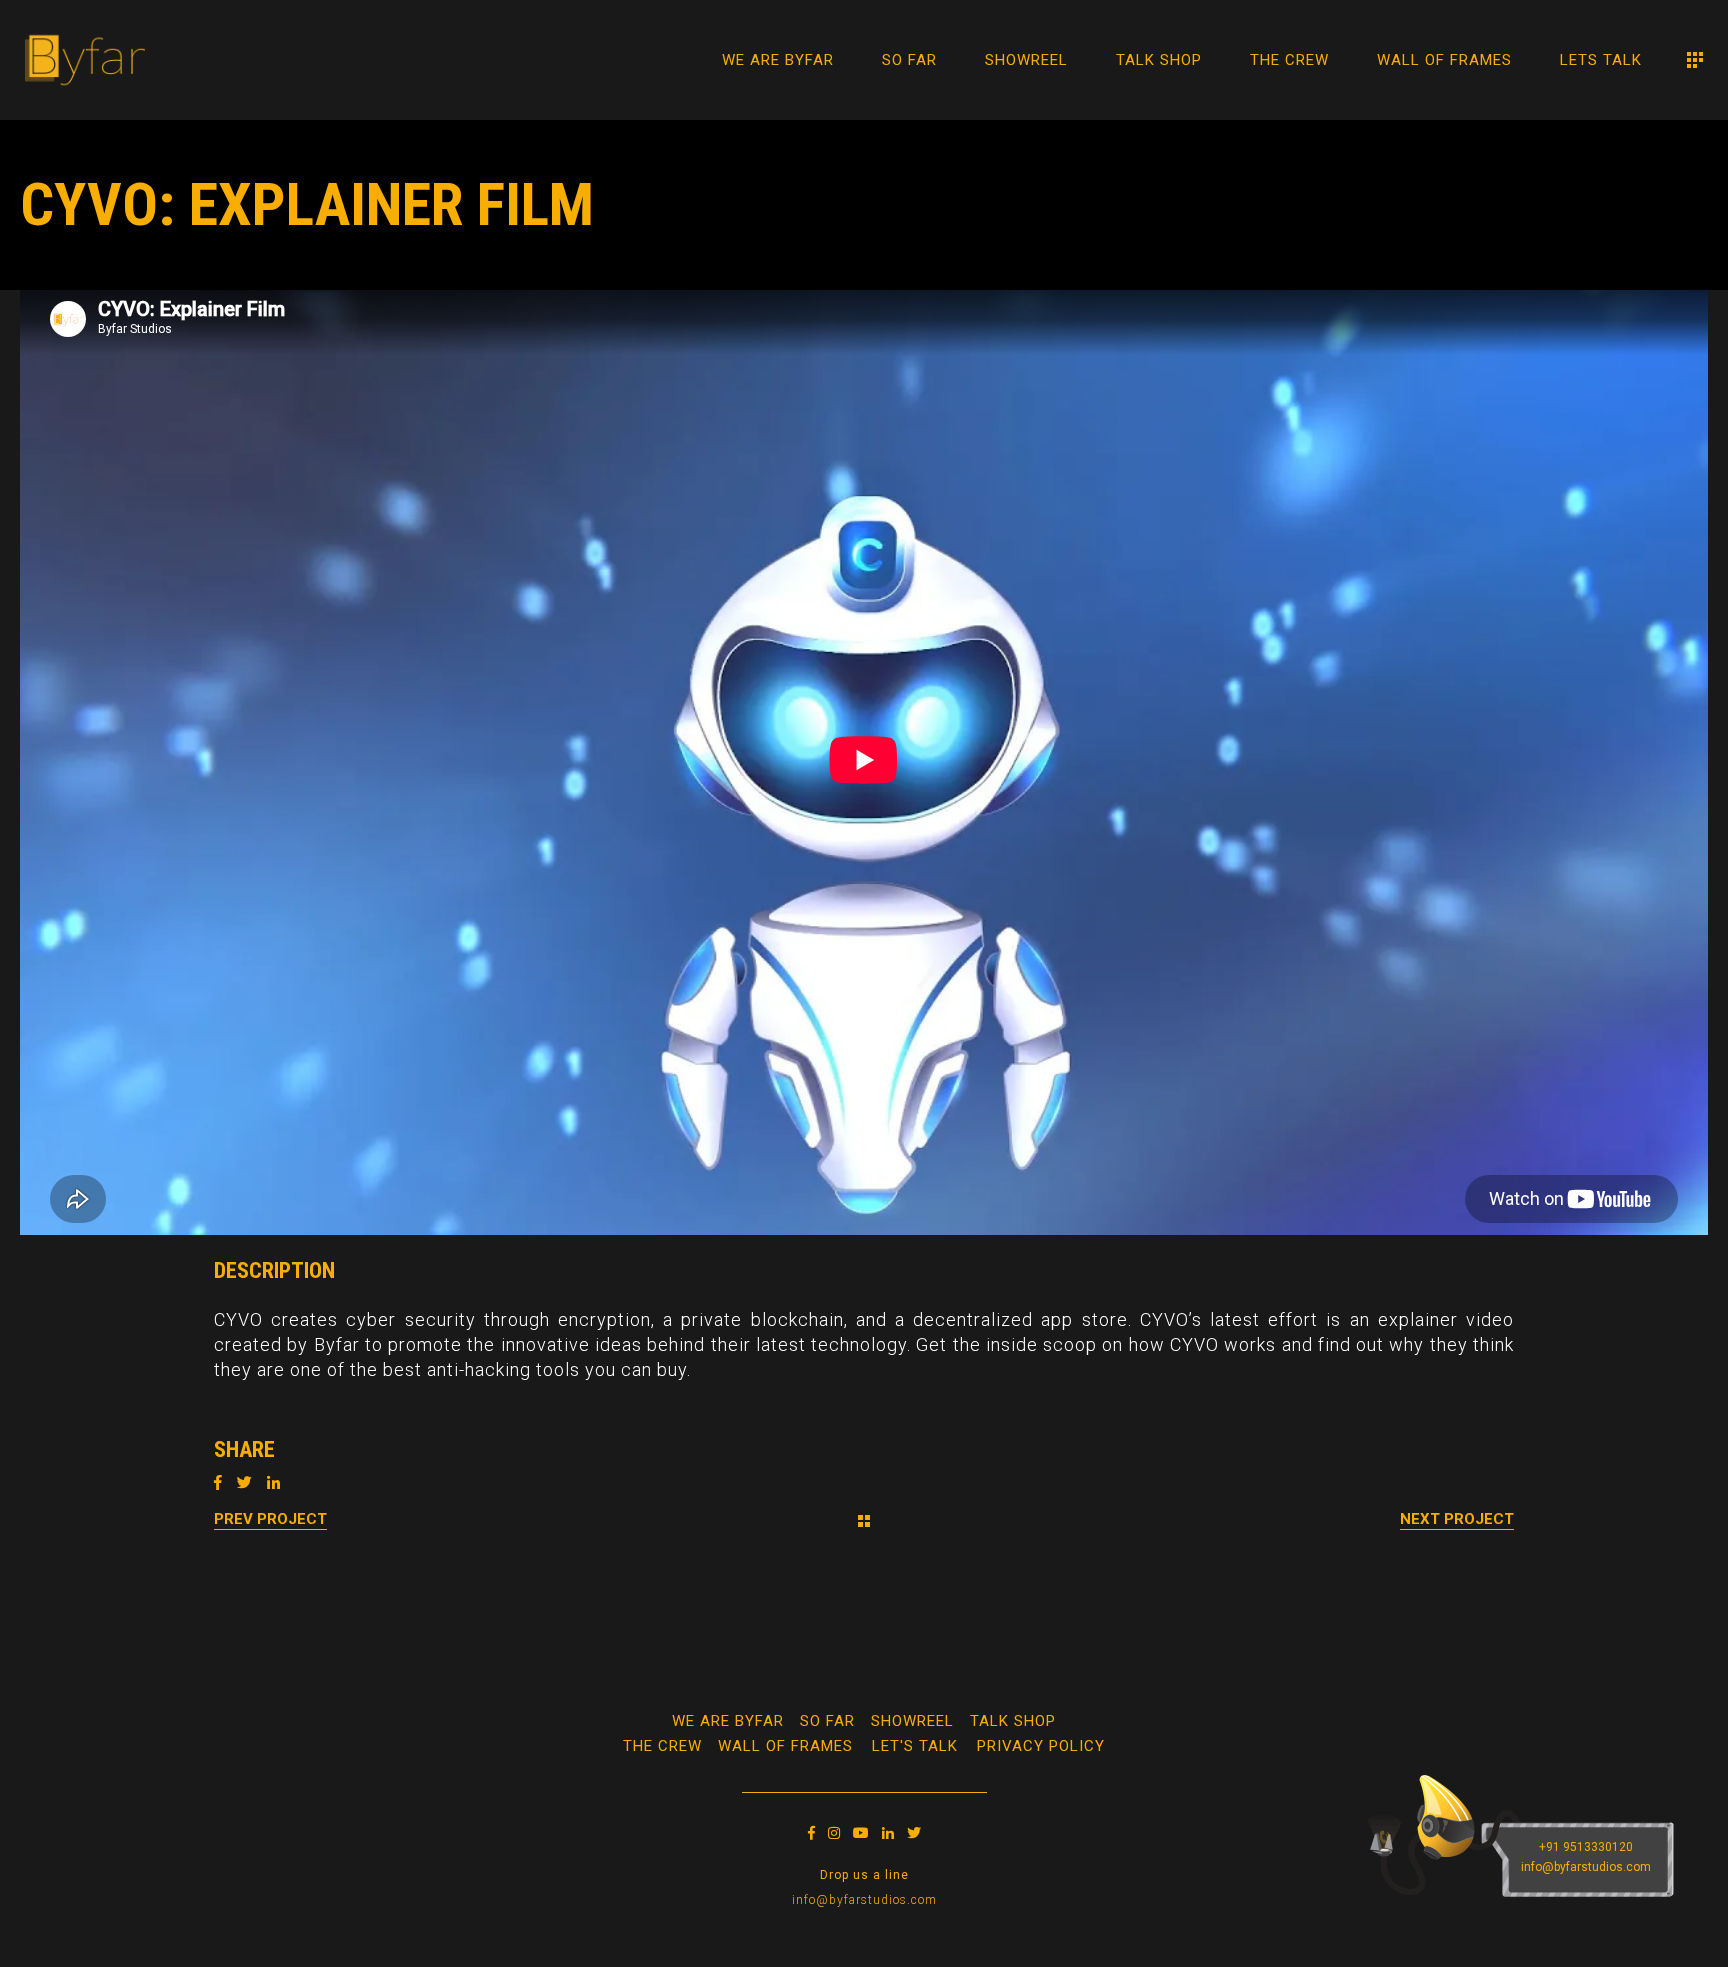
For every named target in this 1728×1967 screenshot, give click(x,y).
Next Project (1457, 1519)
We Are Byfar (728, 1721)
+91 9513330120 (1586, 1847)
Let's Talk (915, 1746)
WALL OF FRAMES (785, 1746)
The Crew (662, 1746)
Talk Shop (1013, 1721)
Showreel (912, 1721)
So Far (827, 1721)
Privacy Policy (1041, 1746)
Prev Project (270, 1519)
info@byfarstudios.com (864, 1900)
